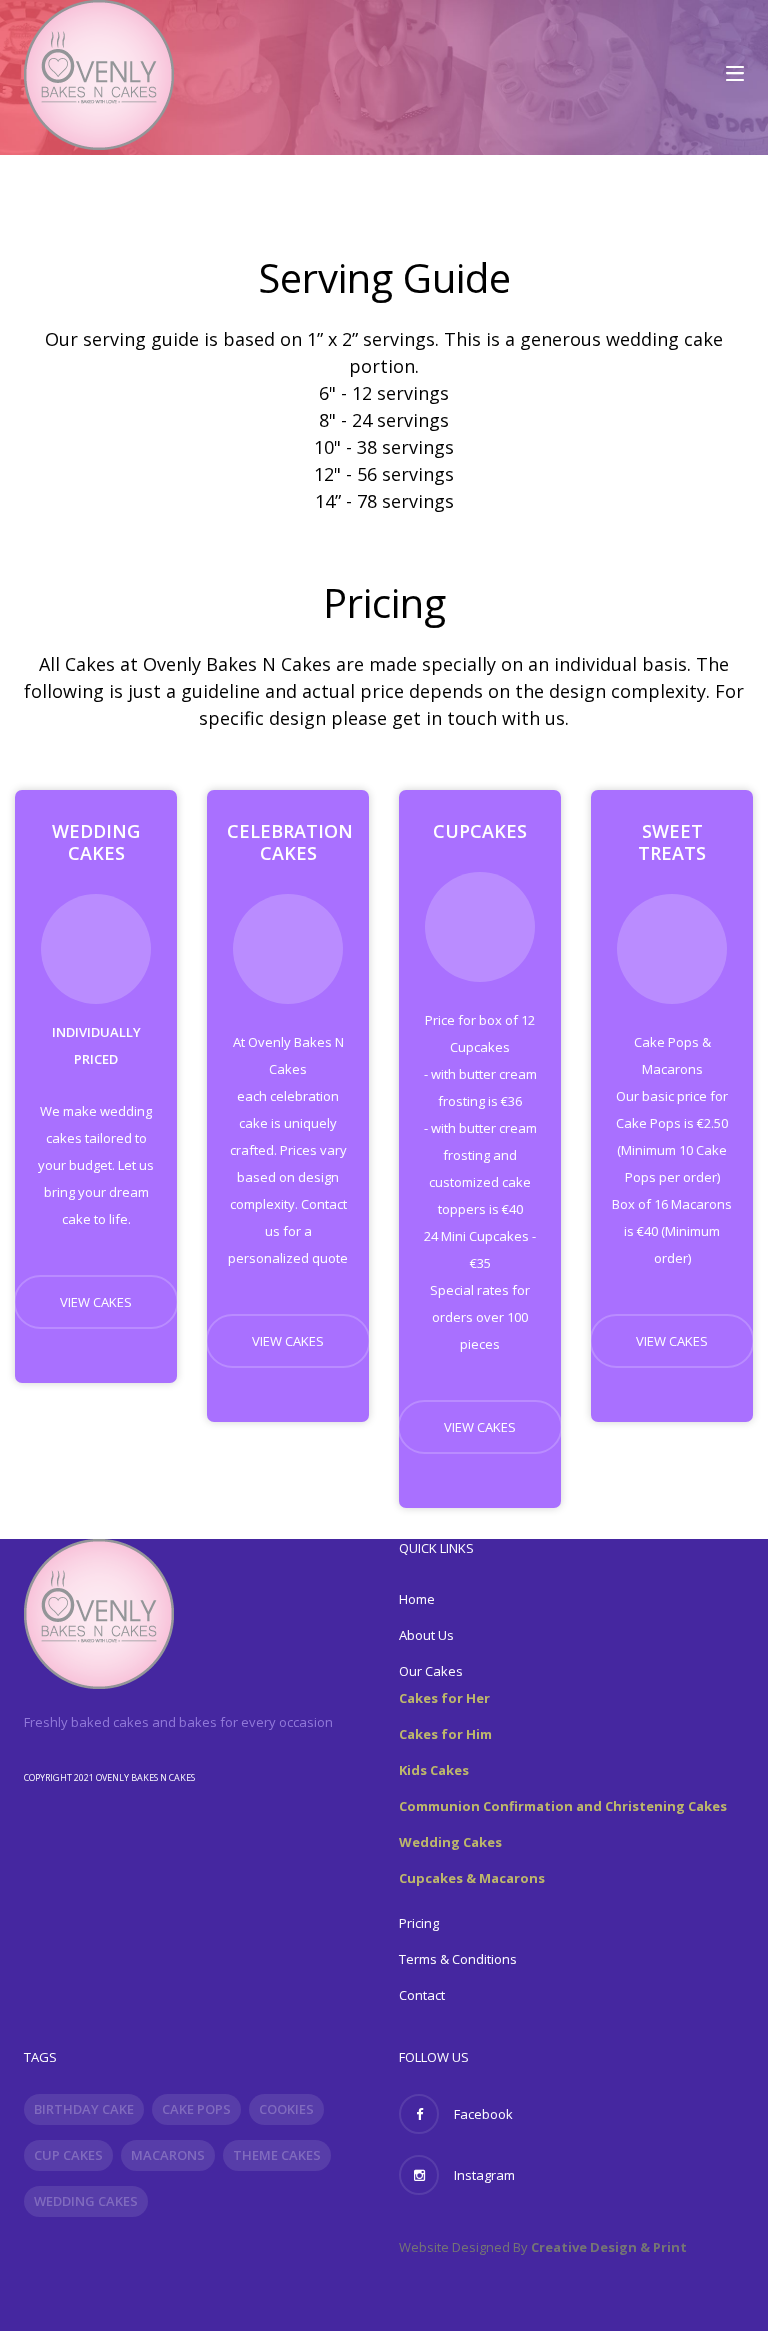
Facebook (483, 2114)
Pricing (419, 1923)
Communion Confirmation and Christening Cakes (563, 1806)
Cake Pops (196, 2109)
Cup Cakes (68, 2155)
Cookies (286, 2109)
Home (417, 1599)
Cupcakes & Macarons (472, 1878)
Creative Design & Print (609, 2247)
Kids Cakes (434, 1770)
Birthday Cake (84, 2109)
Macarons (168, 2155)
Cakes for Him (445, 1734)
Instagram (484, 2175)
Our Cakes (431, 1671)
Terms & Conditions (458, 1959)
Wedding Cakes (450, 1842)
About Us (426, 1635)
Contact (422, 1995)
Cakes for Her (444, 1698)
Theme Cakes (277, 2155)
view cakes (96, 1302)
